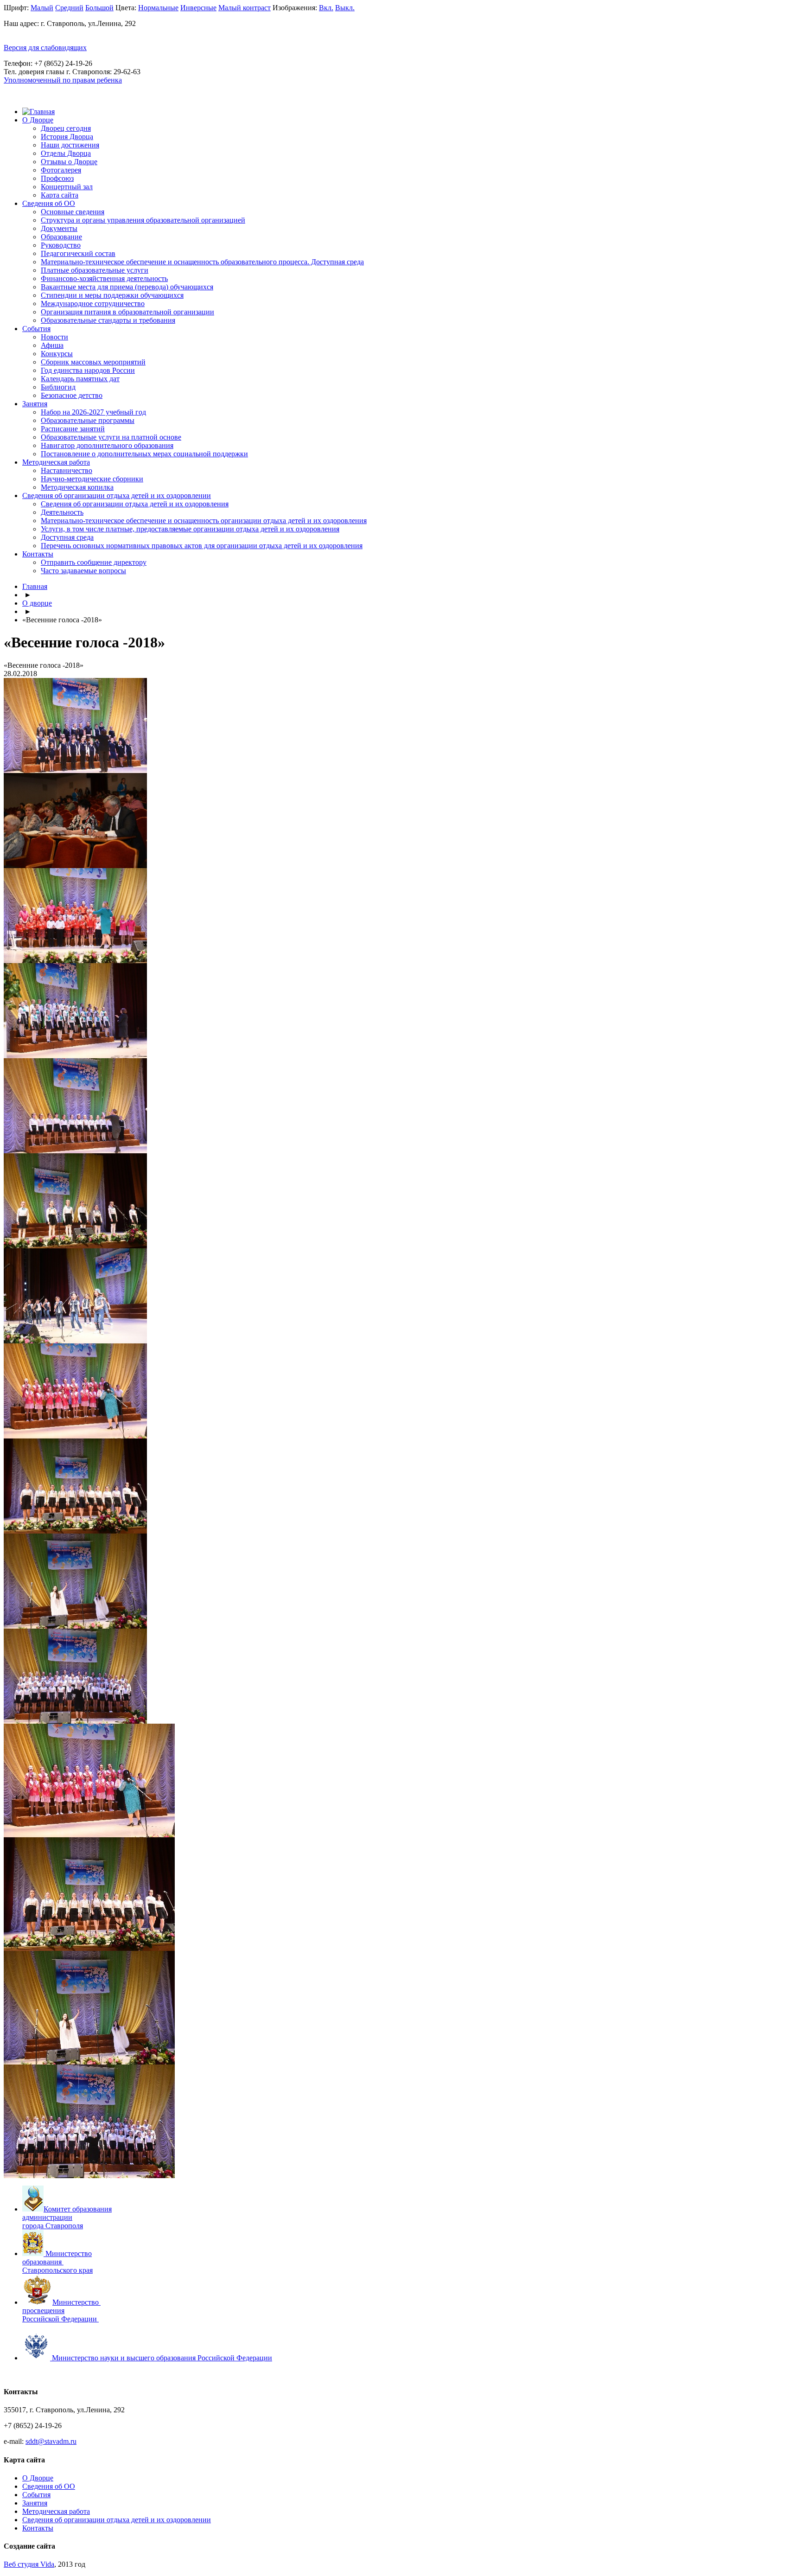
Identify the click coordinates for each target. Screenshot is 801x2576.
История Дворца (67, 137)
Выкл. (345, 8)
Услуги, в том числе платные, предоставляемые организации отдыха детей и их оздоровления (190, 529)
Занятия (35, 404)
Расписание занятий (73, 429)
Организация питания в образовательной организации (127, 312)
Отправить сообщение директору (94, 562)
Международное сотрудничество (93, 304)
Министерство (76, 2302)
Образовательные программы (88, 420)
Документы (59, 228)
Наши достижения (70, 145)
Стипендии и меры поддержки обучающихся (112, 295)
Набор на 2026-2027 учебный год (93, 412)
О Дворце (38, 120)
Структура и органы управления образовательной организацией (143, 220)
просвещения (43, 2311)
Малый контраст (245, 8)
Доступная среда (67, 537)
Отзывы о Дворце (69, 162)
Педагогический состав (78, 253)
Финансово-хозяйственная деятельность (104, 278)
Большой (99, 8)
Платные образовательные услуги (95, 270)
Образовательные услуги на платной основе (111, 437)
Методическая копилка (77, 487)
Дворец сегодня (66, 128)
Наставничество (67, 470)
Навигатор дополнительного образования (107, 445)
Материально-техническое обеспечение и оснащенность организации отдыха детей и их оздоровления (204, 521)
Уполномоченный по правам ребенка (63, 80)
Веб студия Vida (29, 2564)
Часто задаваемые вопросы (83, 571)
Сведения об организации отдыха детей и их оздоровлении (117, 495)
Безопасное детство (72, 395)
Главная (35, 586)
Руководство (61, 245)
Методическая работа (56, 462)
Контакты (38, 554)
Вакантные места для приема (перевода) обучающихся (127, 287)
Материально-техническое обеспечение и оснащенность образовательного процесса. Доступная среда (202, 262)
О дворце (37, 603)
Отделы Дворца (66, 153)
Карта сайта (60, 195)
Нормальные (158, 8)
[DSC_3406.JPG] (89, 2062)
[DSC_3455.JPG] (89, 2176)
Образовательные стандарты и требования (108, 320)
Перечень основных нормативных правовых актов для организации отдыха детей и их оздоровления (202, 546)
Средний (69, 8)
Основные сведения (73, 212)
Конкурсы (57, 354)
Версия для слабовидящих (45, 48)
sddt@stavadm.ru (51, 2441)
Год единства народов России (88, 370)
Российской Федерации (60, 2319)
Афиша (52, 345)
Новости (54, 337)
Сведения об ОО (49, 203)
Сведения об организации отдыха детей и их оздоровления (135, 504)
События (36, 329)
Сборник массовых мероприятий (93, 362)
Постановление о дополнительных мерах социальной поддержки (144, 454)
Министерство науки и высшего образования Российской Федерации (162, 2358)
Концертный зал (67, 187)
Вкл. (326, 8)
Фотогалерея (61, 170)
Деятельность (62, 512)
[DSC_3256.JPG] (89, 1835)
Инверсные (198, 8)
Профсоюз (57, 178)
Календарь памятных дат (80, 379)
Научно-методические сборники (92, 479)
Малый (42, 8)
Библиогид (58, 387)
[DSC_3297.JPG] (89, 1948)
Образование (61, 237)
